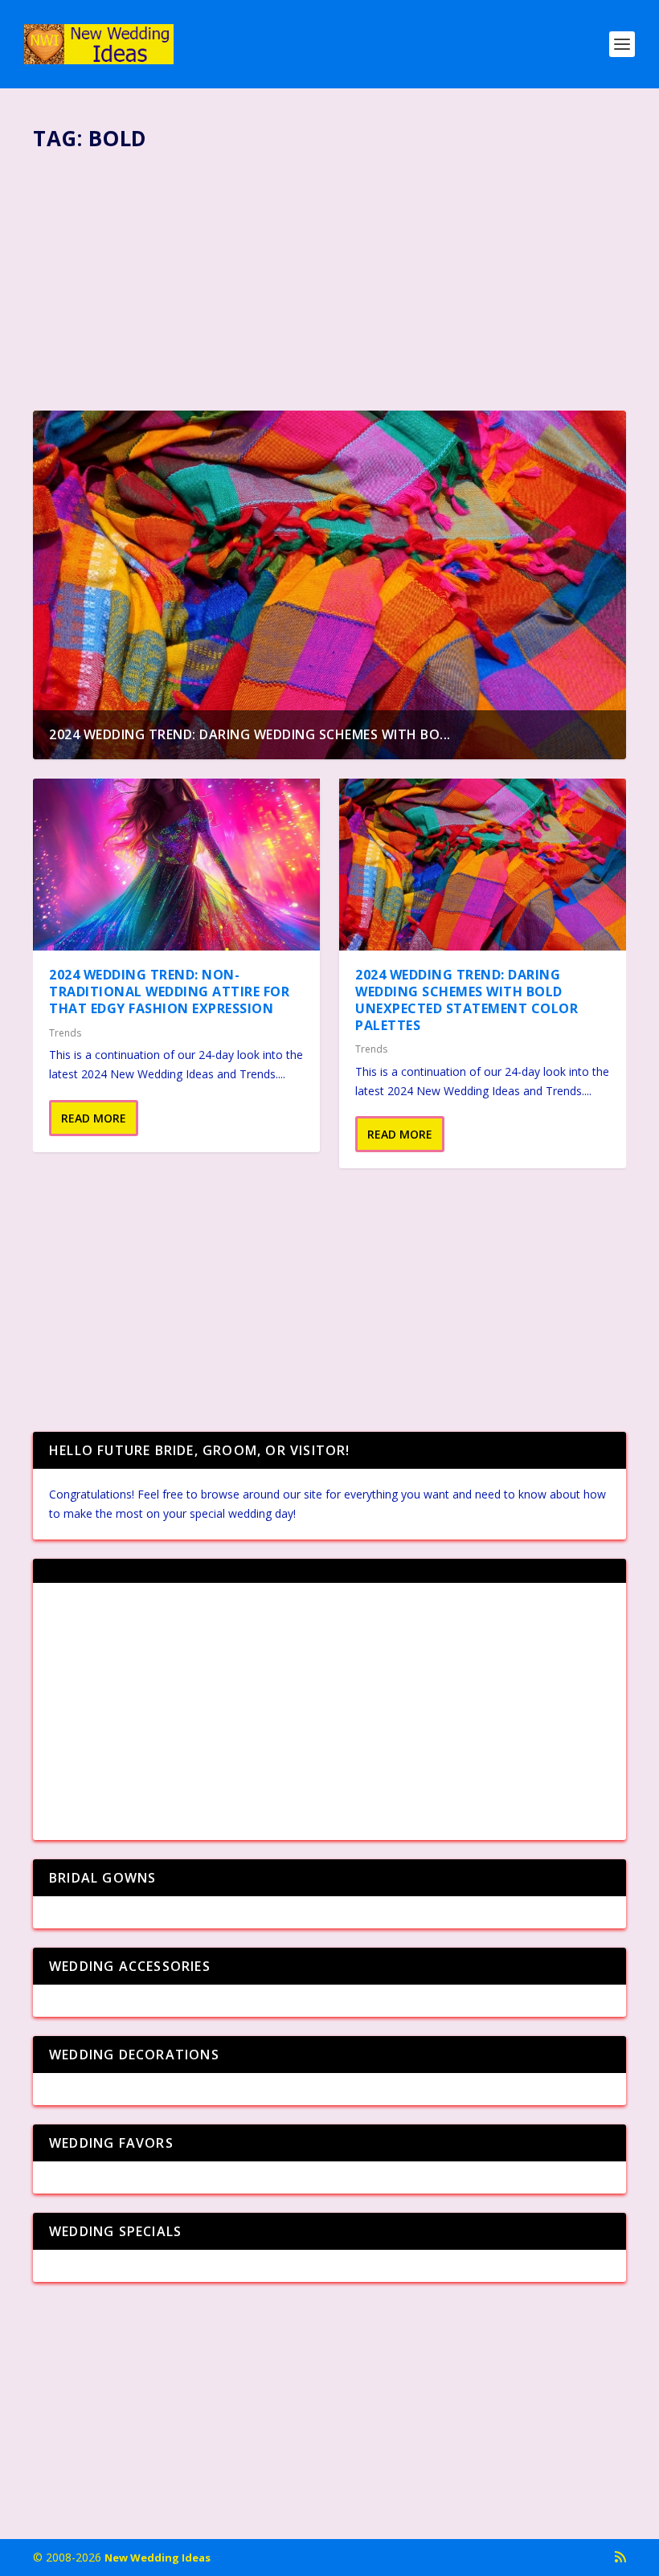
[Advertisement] (329, 274)
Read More (94, 1118)
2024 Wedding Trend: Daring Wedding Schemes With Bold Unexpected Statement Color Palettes (467, 1000)
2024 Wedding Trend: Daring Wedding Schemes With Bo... (250, 734)
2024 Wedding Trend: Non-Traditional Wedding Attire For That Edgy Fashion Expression (169, 992)
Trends (65, 1033)
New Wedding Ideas (158, 2558)
